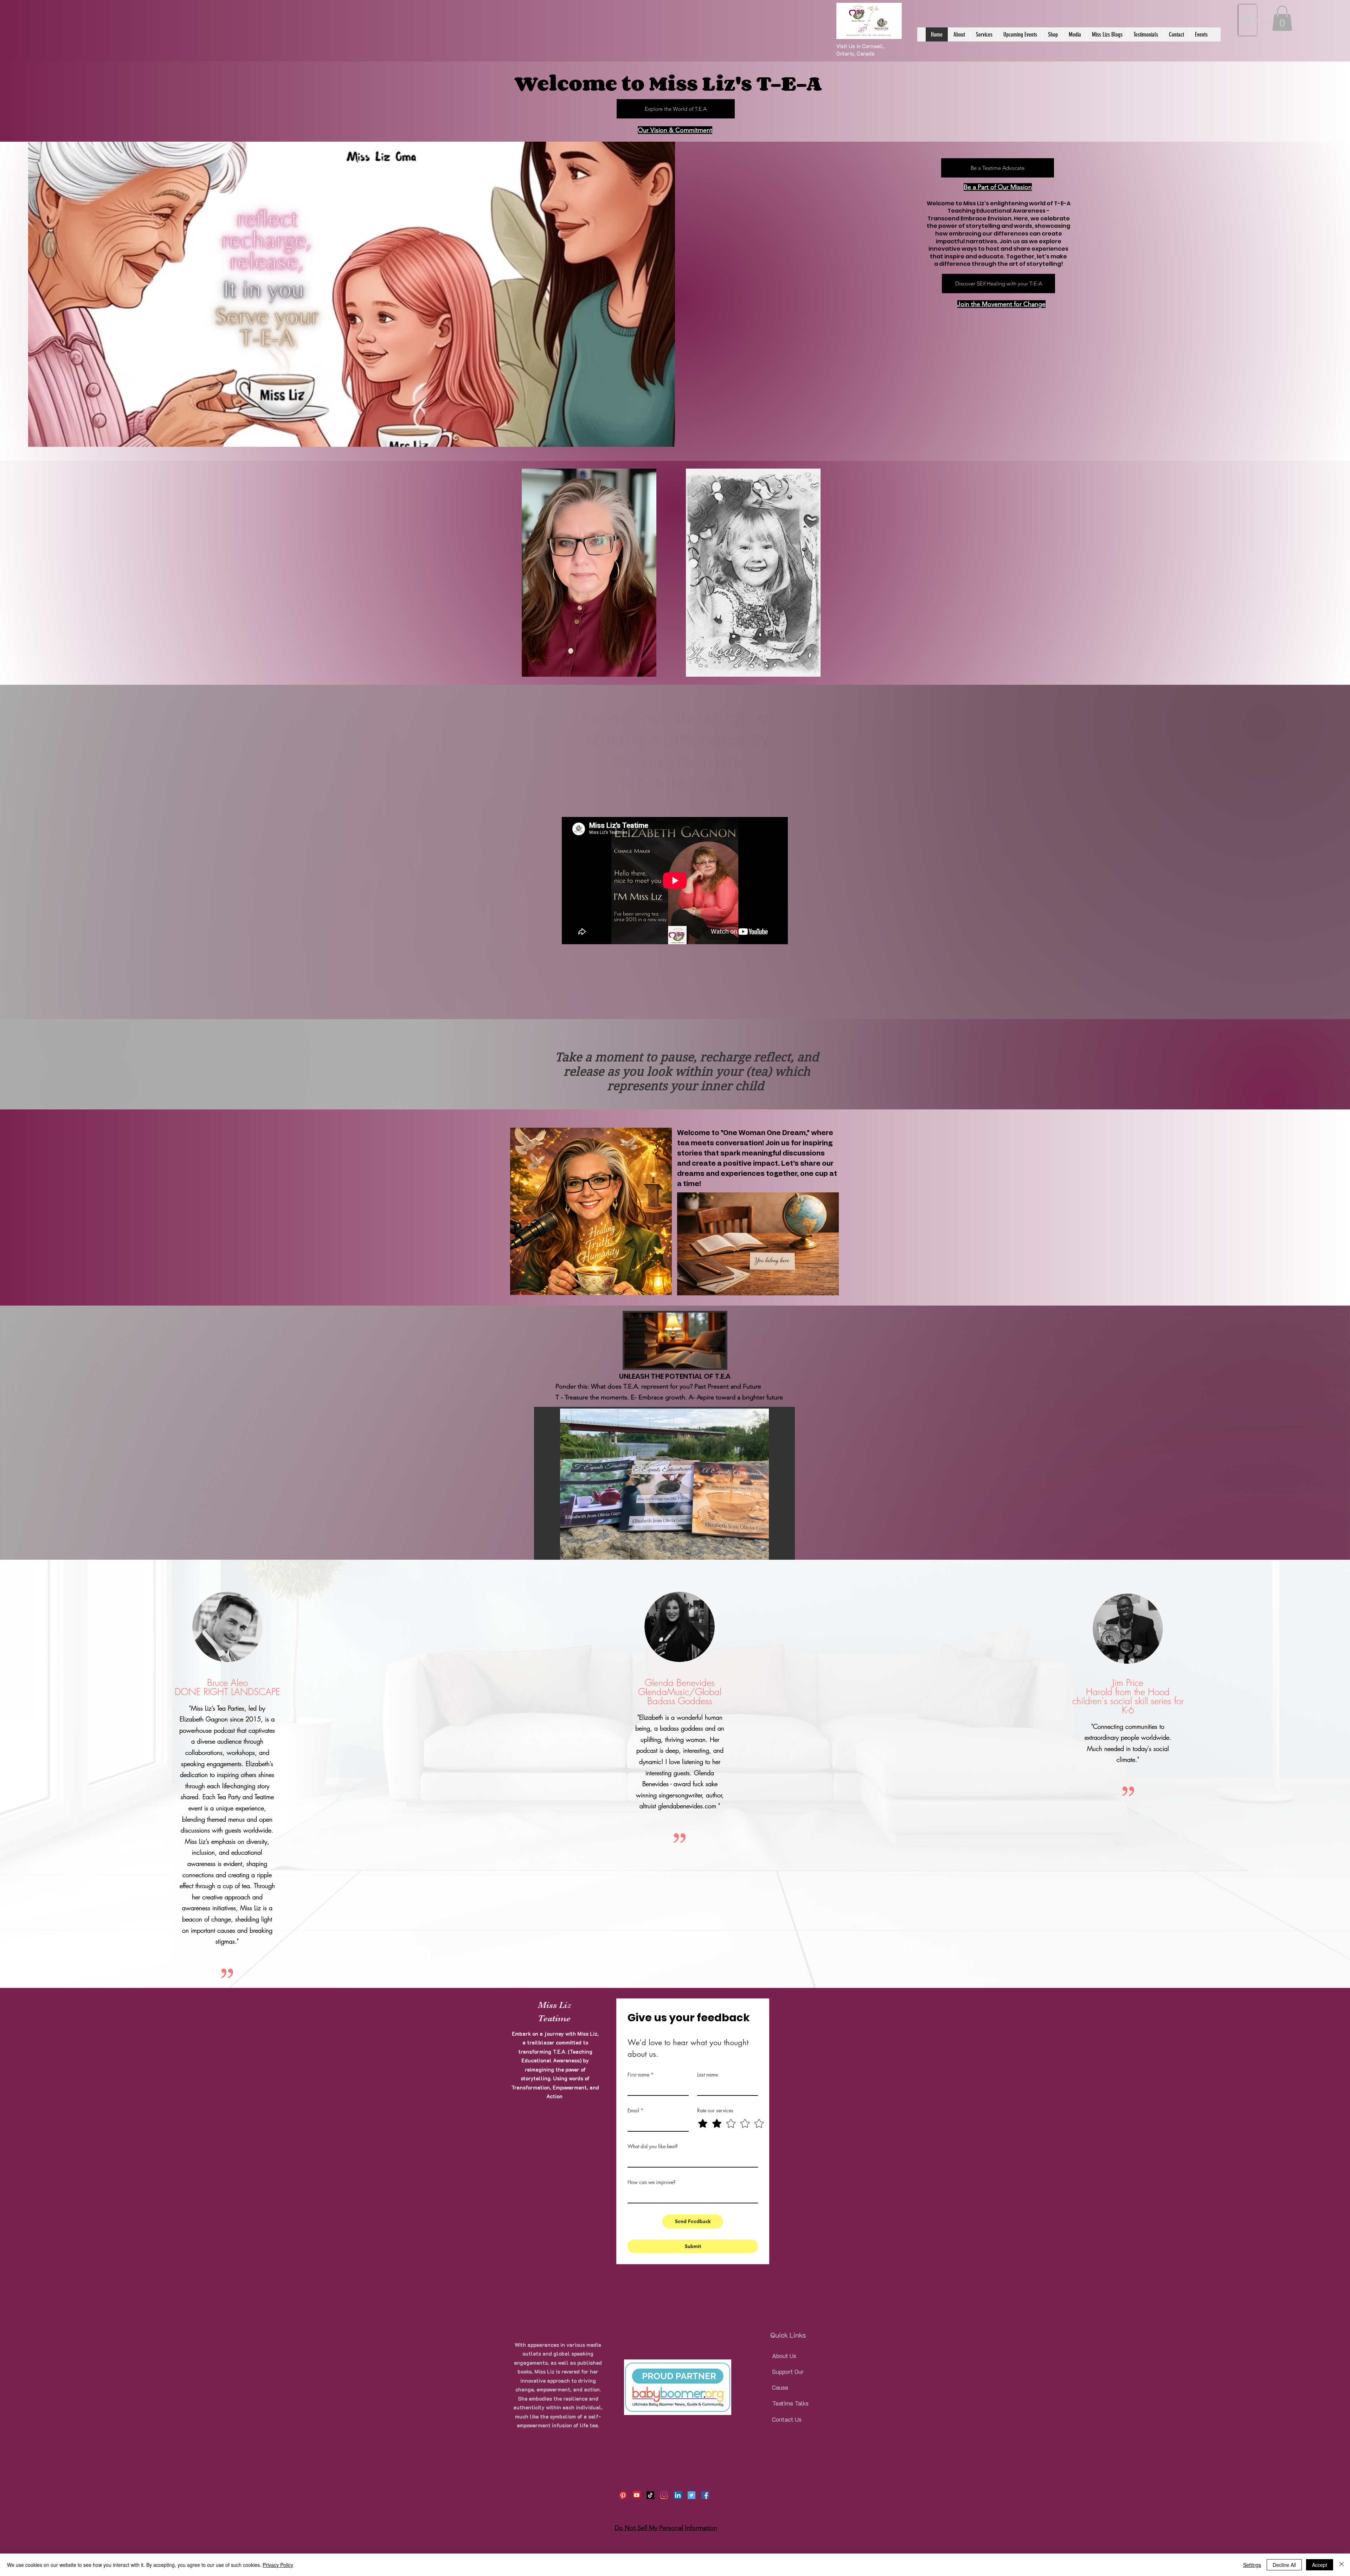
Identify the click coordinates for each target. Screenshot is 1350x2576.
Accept (1320, 2565)
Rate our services (715, 2110)
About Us (784, 2356)
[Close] (1342, 2565)
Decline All (1284, 2565)
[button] (1282, 18)
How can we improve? (652, 2182)
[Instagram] (664, 2495)
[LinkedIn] (678, 2495)
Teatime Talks (790, 2403)
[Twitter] (692, 2495)
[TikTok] (650, 2495)
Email (635, 2110)
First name (641, 2075)
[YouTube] (637, 2495)
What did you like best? (653, 2146)
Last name (708, 2075)
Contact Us (787, 2419)
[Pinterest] (623, 2495)
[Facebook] (705, 2495)
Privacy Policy (278, 2565)
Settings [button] (1252, 2565)
